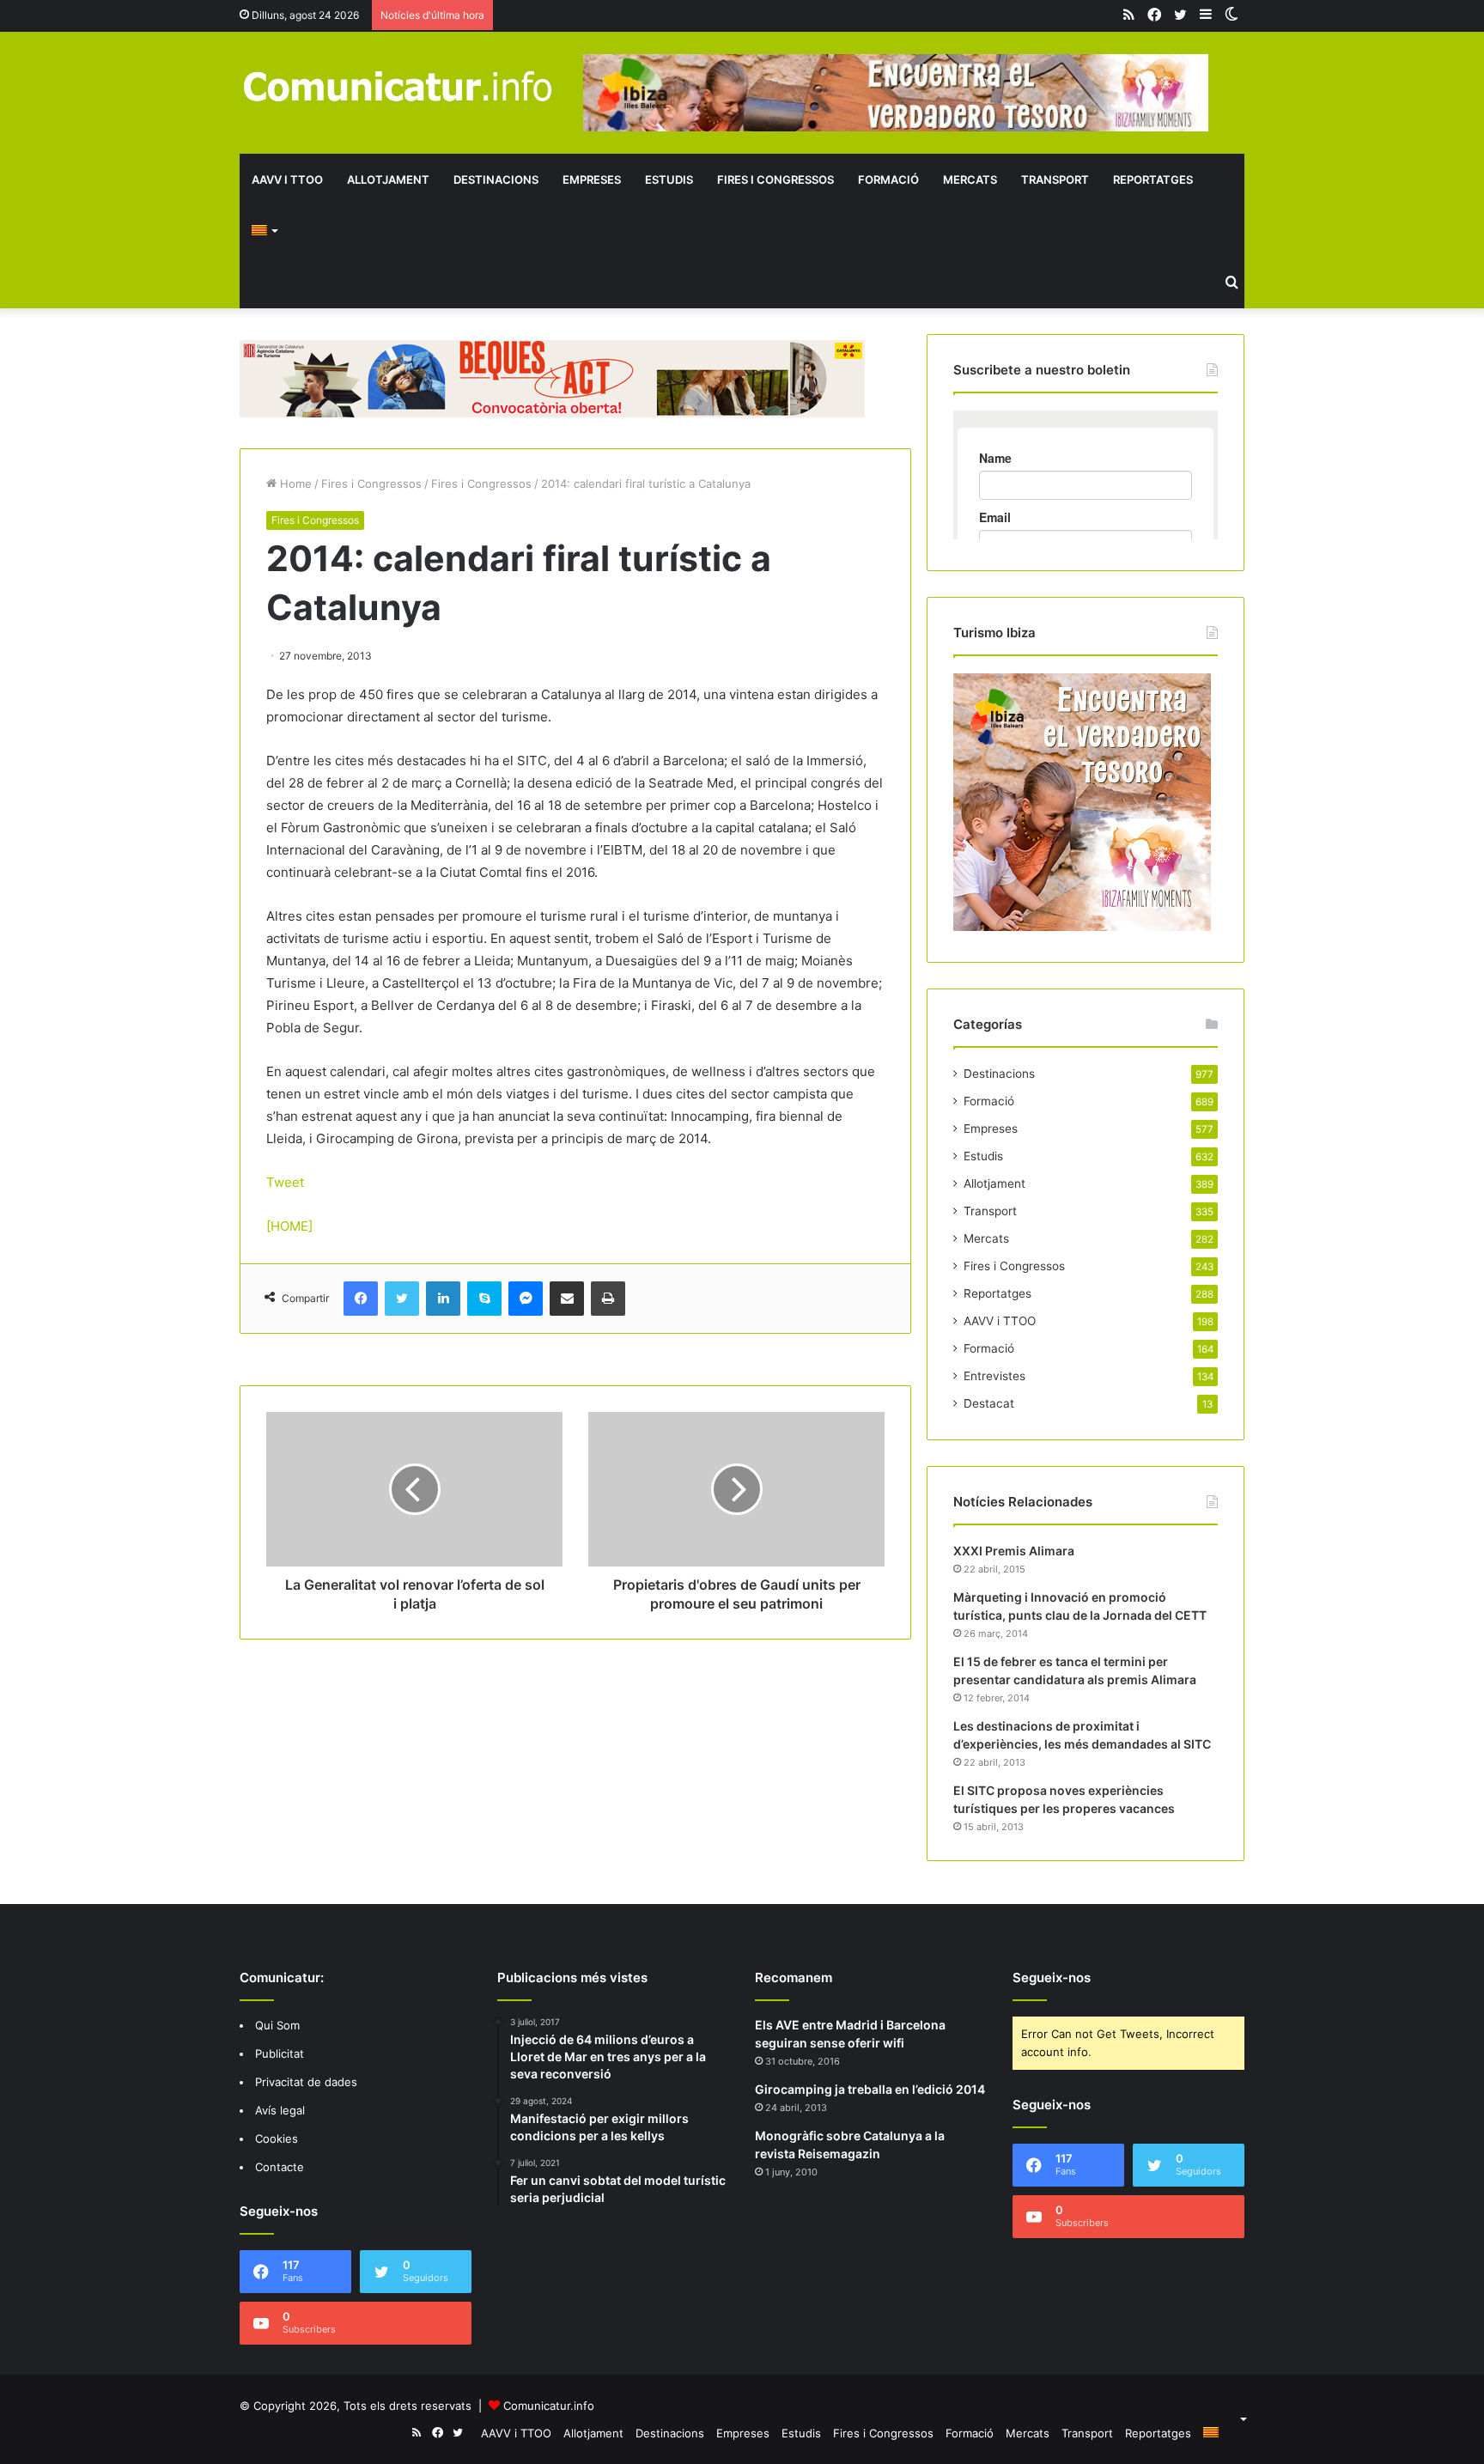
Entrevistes (994, 1376)
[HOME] (289, 1226)
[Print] (608, 1299)
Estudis (669, 179)
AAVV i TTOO (287, 179)
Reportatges (1153, 179)
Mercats (970, 179)
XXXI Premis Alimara (1014, 1551)
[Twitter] (402, 1299)
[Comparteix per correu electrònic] (567, 1299)
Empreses (592, 179)
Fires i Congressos (775, 179)
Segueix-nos (1052, 1977)
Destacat (989, 1403)
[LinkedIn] (443, 1299)
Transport (1055, 179)
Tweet (285, 1182)
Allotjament (388, 179)
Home (294, 484)
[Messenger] (526, 1299)
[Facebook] (361, 1299)
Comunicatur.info (549, 2406)
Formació (888, 179)
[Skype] (484, 1299)
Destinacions (496, 179)
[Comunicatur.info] (398, 85)
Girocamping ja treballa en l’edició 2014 (870, 2089)
